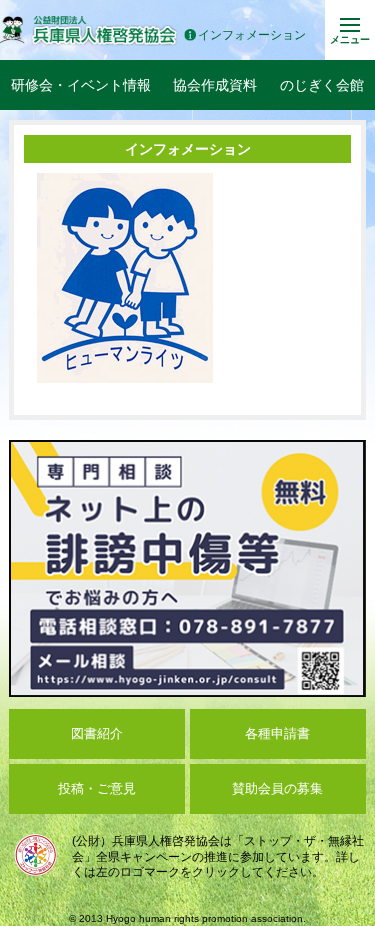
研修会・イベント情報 (81, 85)
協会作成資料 (215, 85)
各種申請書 (277, 733)
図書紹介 (97, 733)
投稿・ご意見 (97, 788)
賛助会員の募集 (277, 788)
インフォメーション (252, 35)
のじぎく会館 (322, 85)
